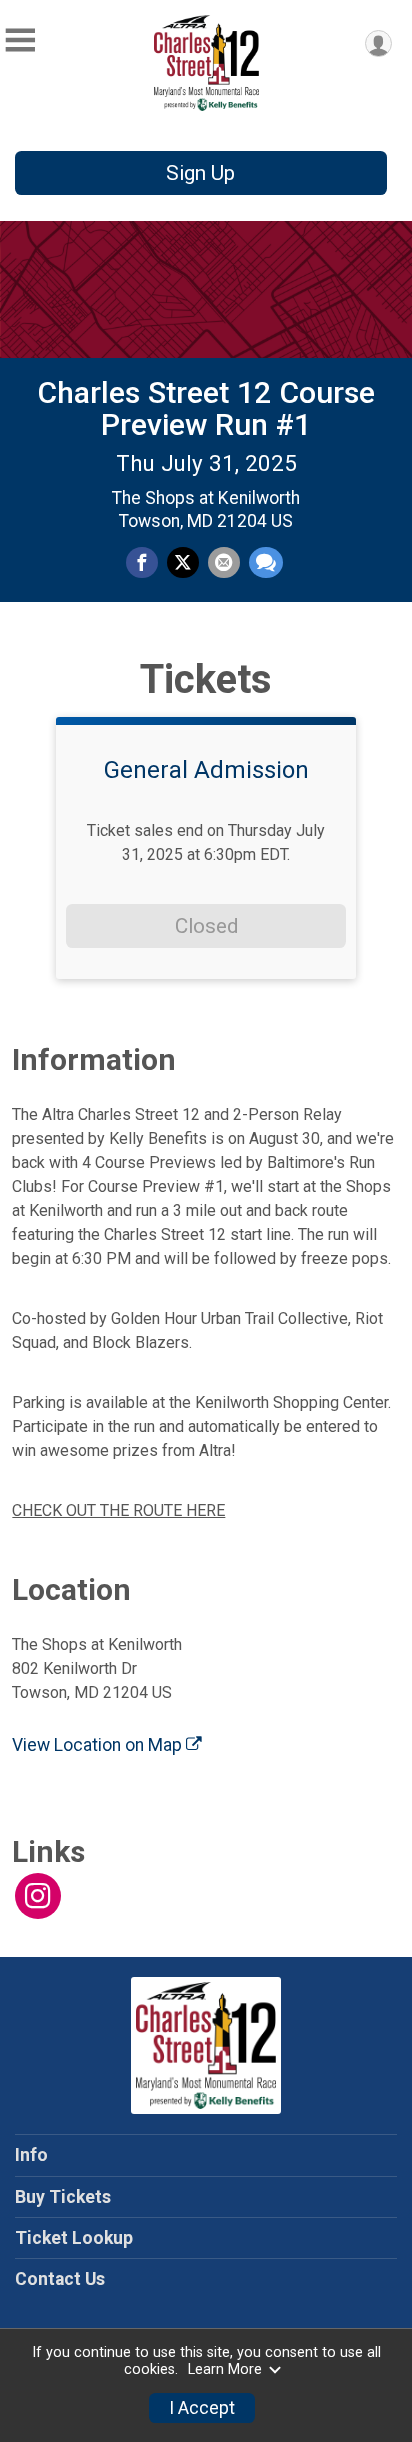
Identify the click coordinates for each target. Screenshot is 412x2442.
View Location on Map (99, 1745)
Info (31, 2155)
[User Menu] (378, 43)
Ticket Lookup (74, 2238)
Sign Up (200, 173)
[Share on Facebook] (142, 563)
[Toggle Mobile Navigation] (20, 40)
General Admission (206, 770)
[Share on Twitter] (183, 563)
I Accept (202, 2408)
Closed (206, 926)
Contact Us (60, 2279)
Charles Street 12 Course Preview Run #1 (206, 408)
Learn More (225, 2369)
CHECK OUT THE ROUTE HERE (118, 1510)
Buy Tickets (63, 2197)
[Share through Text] (266, 563)
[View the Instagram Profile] (38, 1896)
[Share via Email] (224, 563)
